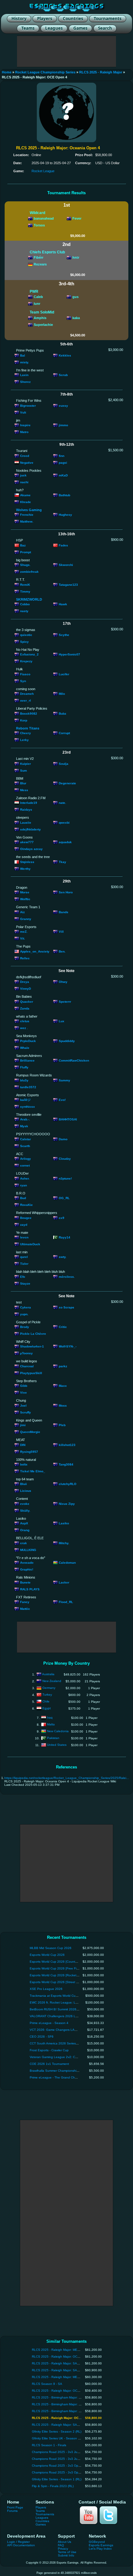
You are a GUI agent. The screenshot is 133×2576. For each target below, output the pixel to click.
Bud (23, 1198)
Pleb (62, 1425)
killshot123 (67, 1445)
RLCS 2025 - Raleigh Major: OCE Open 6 (62, 2357)
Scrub (63, 375)
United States (57, 1745)
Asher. (25, 1178)
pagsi (63, 463)
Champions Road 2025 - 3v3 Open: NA (60, 2472)
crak (24, 1543)
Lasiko (64, 1523)
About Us (64, 2542)
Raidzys (26, 810)
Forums (12, 2511)
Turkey (47, 1695)
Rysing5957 (29, 1451)
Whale (25, 1047)
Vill (61, 932)
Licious (26, 1491)
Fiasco (25, 674)
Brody (25, 1327)
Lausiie (26, 823)
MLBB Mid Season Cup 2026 (51, 1948)
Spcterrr (65, 1001)
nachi (24, 482)
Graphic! (27, 1569)
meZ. (24, 932)
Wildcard (37, 213)
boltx (24, 1464)
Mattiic (25, 1609)
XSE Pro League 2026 (46, 1989)
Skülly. (25, 1511)
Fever (77, 218)
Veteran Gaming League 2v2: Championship (62, 2057)
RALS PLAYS (30, 1589)
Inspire (25, 425)
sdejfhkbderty (30, 829)
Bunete (25, 1582)
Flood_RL (66, 1602)
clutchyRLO (68, 1484)
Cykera (26, 1307)
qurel (24, 1257)
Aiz (22, 912)
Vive (24, 1393)
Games (41, 2524)
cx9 (62, 1218)
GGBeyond (97, 2542)
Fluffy (24, 1067)
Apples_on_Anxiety (35, 951)
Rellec (25, 958)
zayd (24, 1224)
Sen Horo (66, 892)
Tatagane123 (68, 584)
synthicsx (28, 1107)
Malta (51, 1724)
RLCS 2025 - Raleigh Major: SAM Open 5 (62, 2363)
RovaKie (26, 1205)
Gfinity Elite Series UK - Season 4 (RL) (59, 2438)
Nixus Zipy (67, 1504)
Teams (40, 2511)
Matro (24, 432)
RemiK (25, 584)
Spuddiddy (67, 1041)
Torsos (39, 225)
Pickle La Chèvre (33, 1334)
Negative (27, 463)
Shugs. (25, 565)
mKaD (63, 475)
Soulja (64, 763)
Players (41, 2507)
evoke (25, 1504)
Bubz (62, 713)
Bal (23, 355)
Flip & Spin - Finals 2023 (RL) (53, 2486)
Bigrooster (28, 405)
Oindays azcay (31, 849)
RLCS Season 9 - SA (47, 2384)
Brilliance (27, 1060)
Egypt (47, 1708)
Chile (46, 1701)
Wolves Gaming (29, 510)
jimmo (63, 425)
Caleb (38, 297)
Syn (23, 681)
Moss (63, 1405)
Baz (23, 545)
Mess (24, 790)
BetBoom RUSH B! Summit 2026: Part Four (61, 2009)
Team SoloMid (42, 312)
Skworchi (66, 565)
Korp (24, 720)
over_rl (26, 701)
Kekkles (65, 355)
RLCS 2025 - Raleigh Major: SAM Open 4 (62, 2425)
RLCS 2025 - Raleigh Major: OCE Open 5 (62, 2391)
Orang (25, 1530)
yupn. (24, 1314)
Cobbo (25, 604)
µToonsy (26, 1353)
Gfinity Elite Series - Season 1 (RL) (57, 2479)
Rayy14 (64, 1237)
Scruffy (26, 1412)
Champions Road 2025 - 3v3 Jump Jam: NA (63, 2459)
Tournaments (45, 2514)
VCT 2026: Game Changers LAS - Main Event (63, 2030)
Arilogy (26, 1159)
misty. (25, 362)
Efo (23, 1277)
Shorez (25, 382)
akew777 (27, 842)
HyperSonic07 (69, 654)
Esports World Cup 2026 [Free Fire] (55, 1968)
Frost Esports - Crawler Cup (49, 2050)
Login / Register (18, 2542)
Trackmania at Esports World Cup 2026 (58, 1996)
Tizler (24, 1264)
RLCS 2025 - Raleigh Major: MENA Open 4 (62, 2377)
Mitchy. (64, 1543)
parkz (63, 1366)
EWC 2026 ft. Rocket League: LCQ (55, 2002)
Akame (25, 495)
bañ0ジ (25, 1100)
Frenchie (27, 515)
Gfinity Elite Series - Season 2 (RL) (57, 2431)
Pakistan (53, 1738)
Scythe (64, 635)
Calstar (26, 1139)
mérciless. (67, 1277)
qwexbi (64, 823)
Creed (25, 456)
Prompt (26, 552)
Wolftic (25, 899)
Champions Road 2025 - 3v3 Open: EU (60, 2466)
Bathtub (64, 495)
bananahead (44, 218)
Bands (64, 912)
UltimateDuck (30, 1244)
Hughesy (65, 515)
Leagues (42, 2518)
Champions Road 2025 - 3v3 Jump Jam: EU (63, 2452)
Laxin (24, 375)
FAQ (61, 2545)
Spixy (24, 641)
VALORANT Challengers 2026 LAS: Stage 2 (61, 2016)
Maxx (63, 1386)
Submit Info (66, 2555)
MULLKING (28, 1550)
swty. (63, 1257)
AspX (24, 1523)
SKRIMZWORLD (29, 599)
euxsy (63, 405)
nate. (62, 803)
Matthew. (27, 521)
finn (62, 456)
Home (7, 72)
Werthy (25, 868)
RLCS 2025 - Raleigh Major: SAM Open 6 (62, 2370)
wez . (24, 1028)
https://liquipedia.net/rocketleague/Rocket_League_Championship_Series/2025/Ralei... (67, 1778)
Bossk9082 (29, 713)
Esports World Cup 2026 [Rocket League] (60, 1975)
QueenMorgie (30, 1432)
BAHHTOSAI (68, 1119)
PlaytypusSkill (31, 1373)
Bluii (24, 1484)
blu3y (24, 1080)
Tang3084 (66, 1464)
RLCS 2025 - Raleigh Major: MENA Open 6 (62, 2350)
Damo (63, 1139)
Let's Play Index (100, 2549)
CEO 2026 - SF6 (42, 2037)
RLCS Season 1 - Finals (49, 2445)
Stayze (25, 1284)
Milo (62, 694)
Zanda (25, 1008)
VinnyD (26, 989)
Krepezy (26, 661)
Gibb (24, 1386)
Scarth (25, 1146)
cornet (25, 1165)
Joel (23, 1405)
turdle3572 (28, 1087)
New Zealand (52, 1681)
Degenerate (67, 783)
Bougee (26, 1218)
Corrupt (64, 733)
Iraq (50, 1717)
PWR (34, 291)
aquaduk (65, 842)
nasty (24, 611)
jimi (23, 1425)
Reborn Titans (28, 728)
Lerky (24, 740)
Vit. (23, 938)
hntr (76, 257)
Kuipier (26, 763)
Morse (25, 892)
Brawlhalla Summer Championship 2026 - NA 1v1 (65, 2071)
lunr (37, 304)
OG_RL (64, 1198)
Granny (26, 919)
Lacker (64, 1582)
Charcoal (27, 1366)
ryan (24, 1185)
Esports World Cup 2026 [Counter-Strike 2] (60, 1962)
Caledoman (67, 1563)
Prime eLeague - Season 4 (49, 2023)
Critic (63, 1327)
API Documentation (21, 2545)
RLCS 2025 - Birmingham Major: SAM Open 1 (64, 2411)
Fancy (25, 1602)
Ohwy (63, 982)
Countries (42, 2521)
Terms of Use (67, 2552)
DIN (23, 1445)
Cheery (26, 733)
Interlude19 (29, 803)
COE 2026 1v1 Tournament (49, 2064)
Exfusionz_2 (29, 654)
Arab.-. (25, 1119)
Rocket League (43, 171)
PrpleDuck (28, 1041)
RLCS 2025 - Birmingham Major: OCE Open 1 (64, 2404)
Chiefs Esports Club (47, 252)
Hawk (63, 604)
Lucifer (64, 674)
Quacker (27, 1001)
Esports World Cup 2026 (47, 1955)
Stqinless (27, 862)
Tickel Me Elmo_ (33, 1471)
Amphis (40, 318)
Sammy (64, 1080)
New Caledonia (58, 1731)
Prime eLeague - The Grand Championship (60, 2077)
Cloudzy (65, 1159)
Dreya (25, 982)
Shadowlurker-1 (32, 1346)
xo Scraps (66, 1307)
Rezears (40, 264)
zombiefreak (29, 572)
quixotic (26, 635)
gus (75, 297)
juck (23, 475)
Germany (49, 1688)
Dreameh (27, 694)
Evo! (62, 1100)
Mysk (24, 1126)
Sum (24, 770)
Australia (48, 1674)
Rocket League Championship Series (45, 72)
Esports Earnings (101, 2545)
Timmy (25, 591)
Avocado (27, 1563)
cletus (25, 1021)
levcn (24, 1237)
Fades (63, 545)
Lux (62, 1021)
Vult (23, 412)
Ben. (62, 951)
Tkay (62, 862)
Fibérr (39, 257)
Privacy (63, 2549)
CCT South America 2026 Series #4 (55, 2043)
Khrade (26, 502)
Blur (23, 783)
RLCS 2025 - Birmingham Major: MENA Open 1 (65, 2397)
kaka (76, 318)
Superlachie (43, 325)
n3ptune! (65, 1178)
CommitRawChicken (74, 1060)
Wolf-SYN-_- (68, 1346)
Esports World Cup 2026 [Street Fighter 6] (60, 1982)
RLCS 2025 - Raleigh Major (101, 72)
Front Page (15, 2507)
